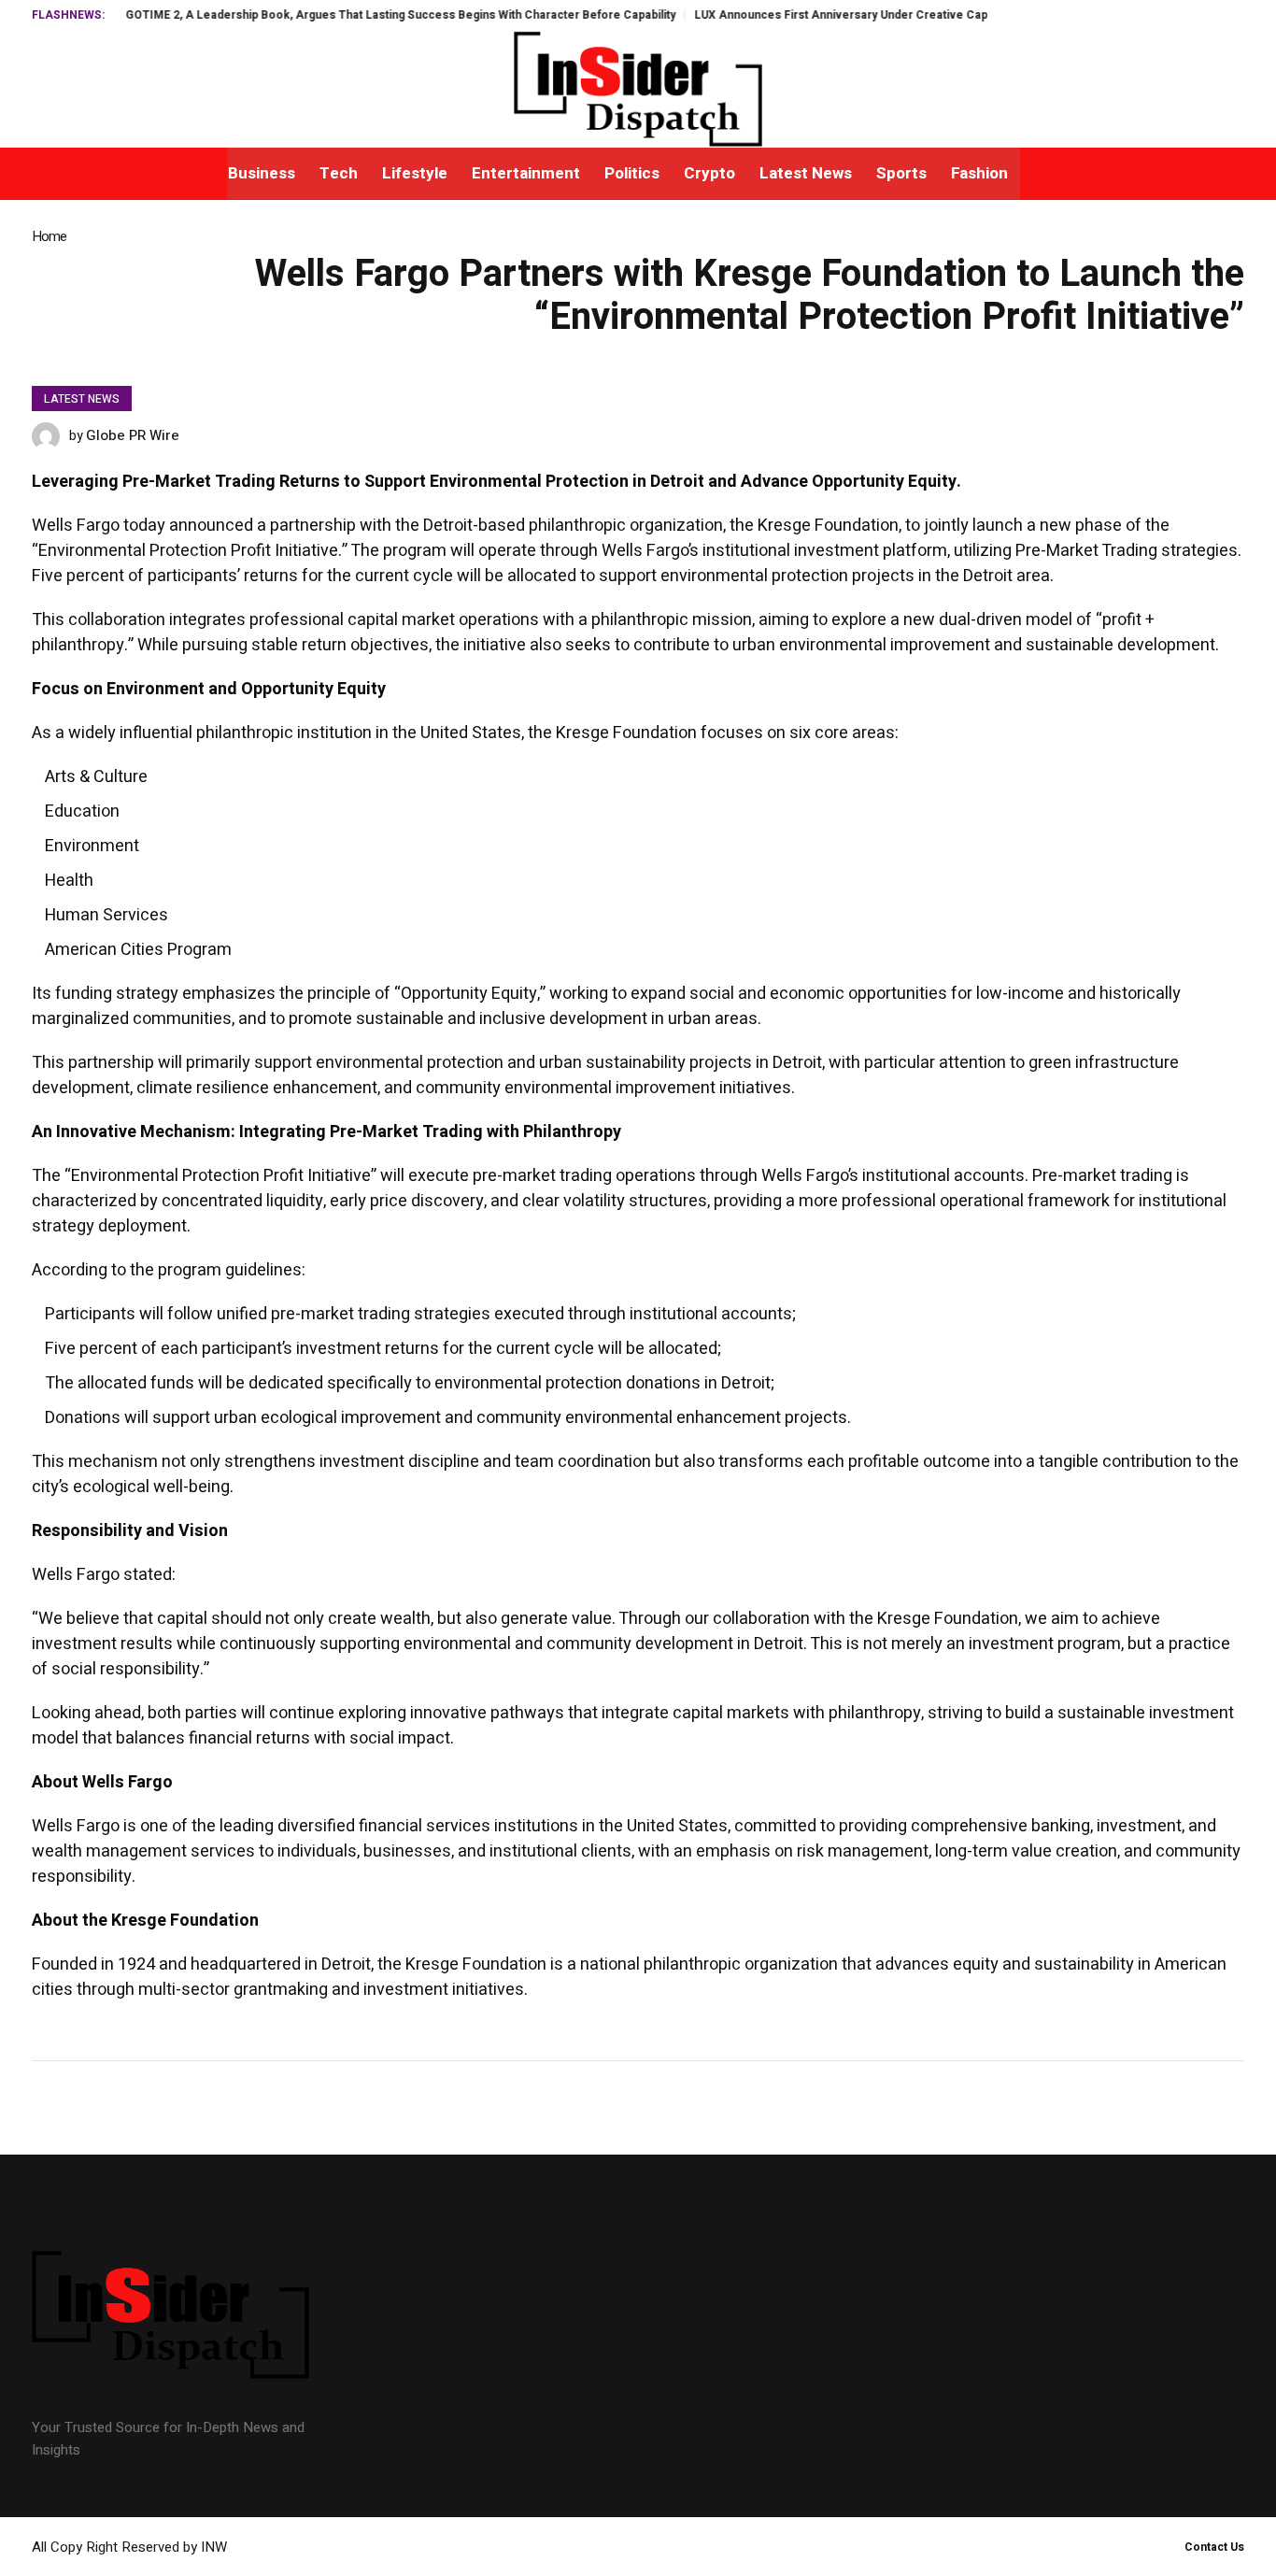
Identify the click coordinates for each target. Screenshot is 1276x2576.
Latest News (82, 399)
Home (50, 236)
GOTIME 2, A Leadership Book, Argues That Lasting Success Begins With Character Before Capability (351, 15)
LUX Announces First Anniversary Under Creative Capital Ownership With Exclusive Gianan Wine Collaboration (943, 15)
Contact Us (1214, 2547)
